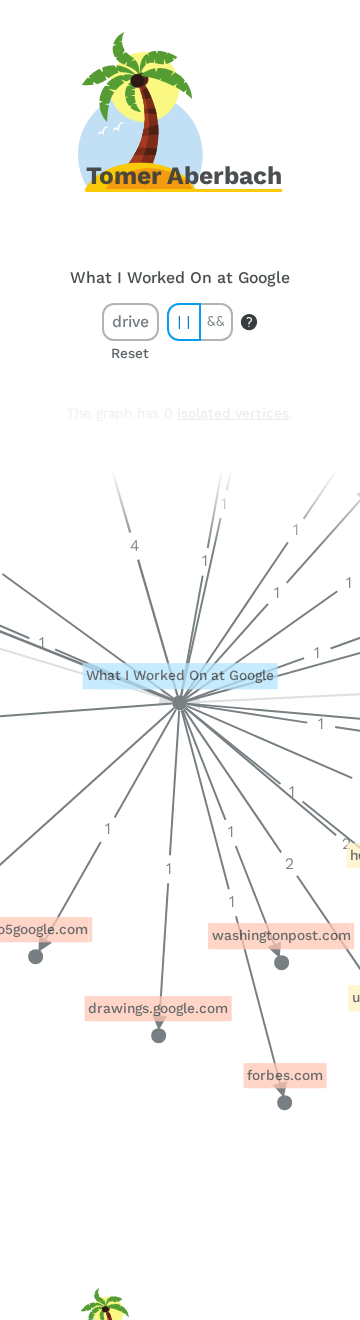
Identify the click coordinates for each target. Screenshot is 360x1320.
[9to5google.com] (35, 956)
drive (130, 321)
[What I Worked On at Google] (179, 703)
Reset (130, 353)
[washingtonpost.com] (281, 962)
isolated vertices (233, 413)
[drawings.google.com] (158, 1035)
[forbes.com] (285, 1102)
